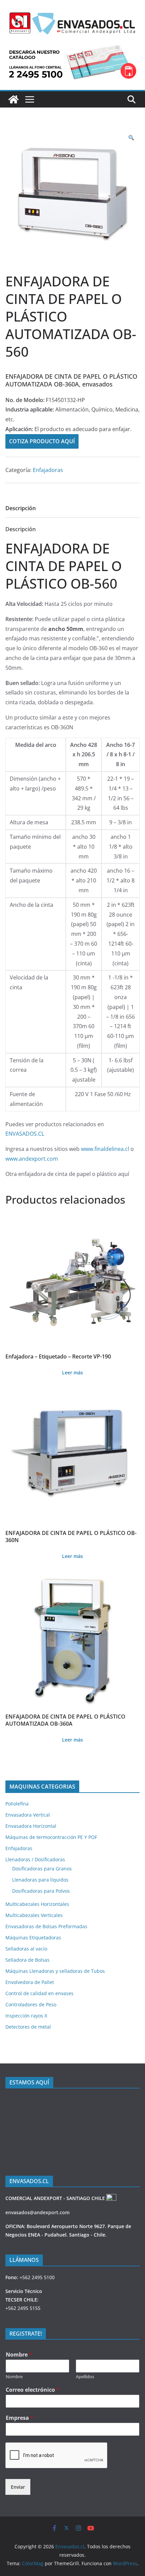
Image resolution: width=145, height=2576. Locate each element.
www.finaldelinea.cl (105, 1149)
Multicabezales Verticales (34, 1915)
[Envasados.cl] (13, 99)
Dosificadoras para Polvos (41, 1891)
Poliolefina (17, 1804)
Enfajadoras (48, 470)
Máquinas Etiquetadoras (33, 1937)
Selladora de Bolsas (27, 1960)
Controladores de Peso (31, 2004)
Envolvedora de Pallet (30, 1982)
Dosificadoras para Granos (42, 1869)
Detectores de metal (28, 2027)
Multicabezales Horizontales (37, 1904)
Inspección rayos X (26, 2016)
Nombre (19, 2355)
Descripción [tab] (21, 508)
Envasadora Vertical (28, 1815)
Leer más (72, 1373)
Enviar (18, 2487)
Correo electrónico (33, 2390)
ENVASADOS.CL (25, 1134)
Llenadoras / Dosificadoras (35, 1859)
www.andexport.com (32, 1159)
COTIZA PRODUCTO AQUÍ (42, 441)
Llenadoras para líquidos (40, 1880)
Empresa (20, 2418)
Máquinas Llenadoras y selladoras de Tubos (55, 1971)
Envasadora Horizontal (31, 1826)
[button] (131, 138)
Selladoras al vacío (26, 1949)
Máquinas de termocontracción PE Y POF (51, 1837)
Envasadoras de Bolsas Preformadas (46, 1926)
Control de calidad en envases (39, 1993)
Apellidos (85, 2377)
